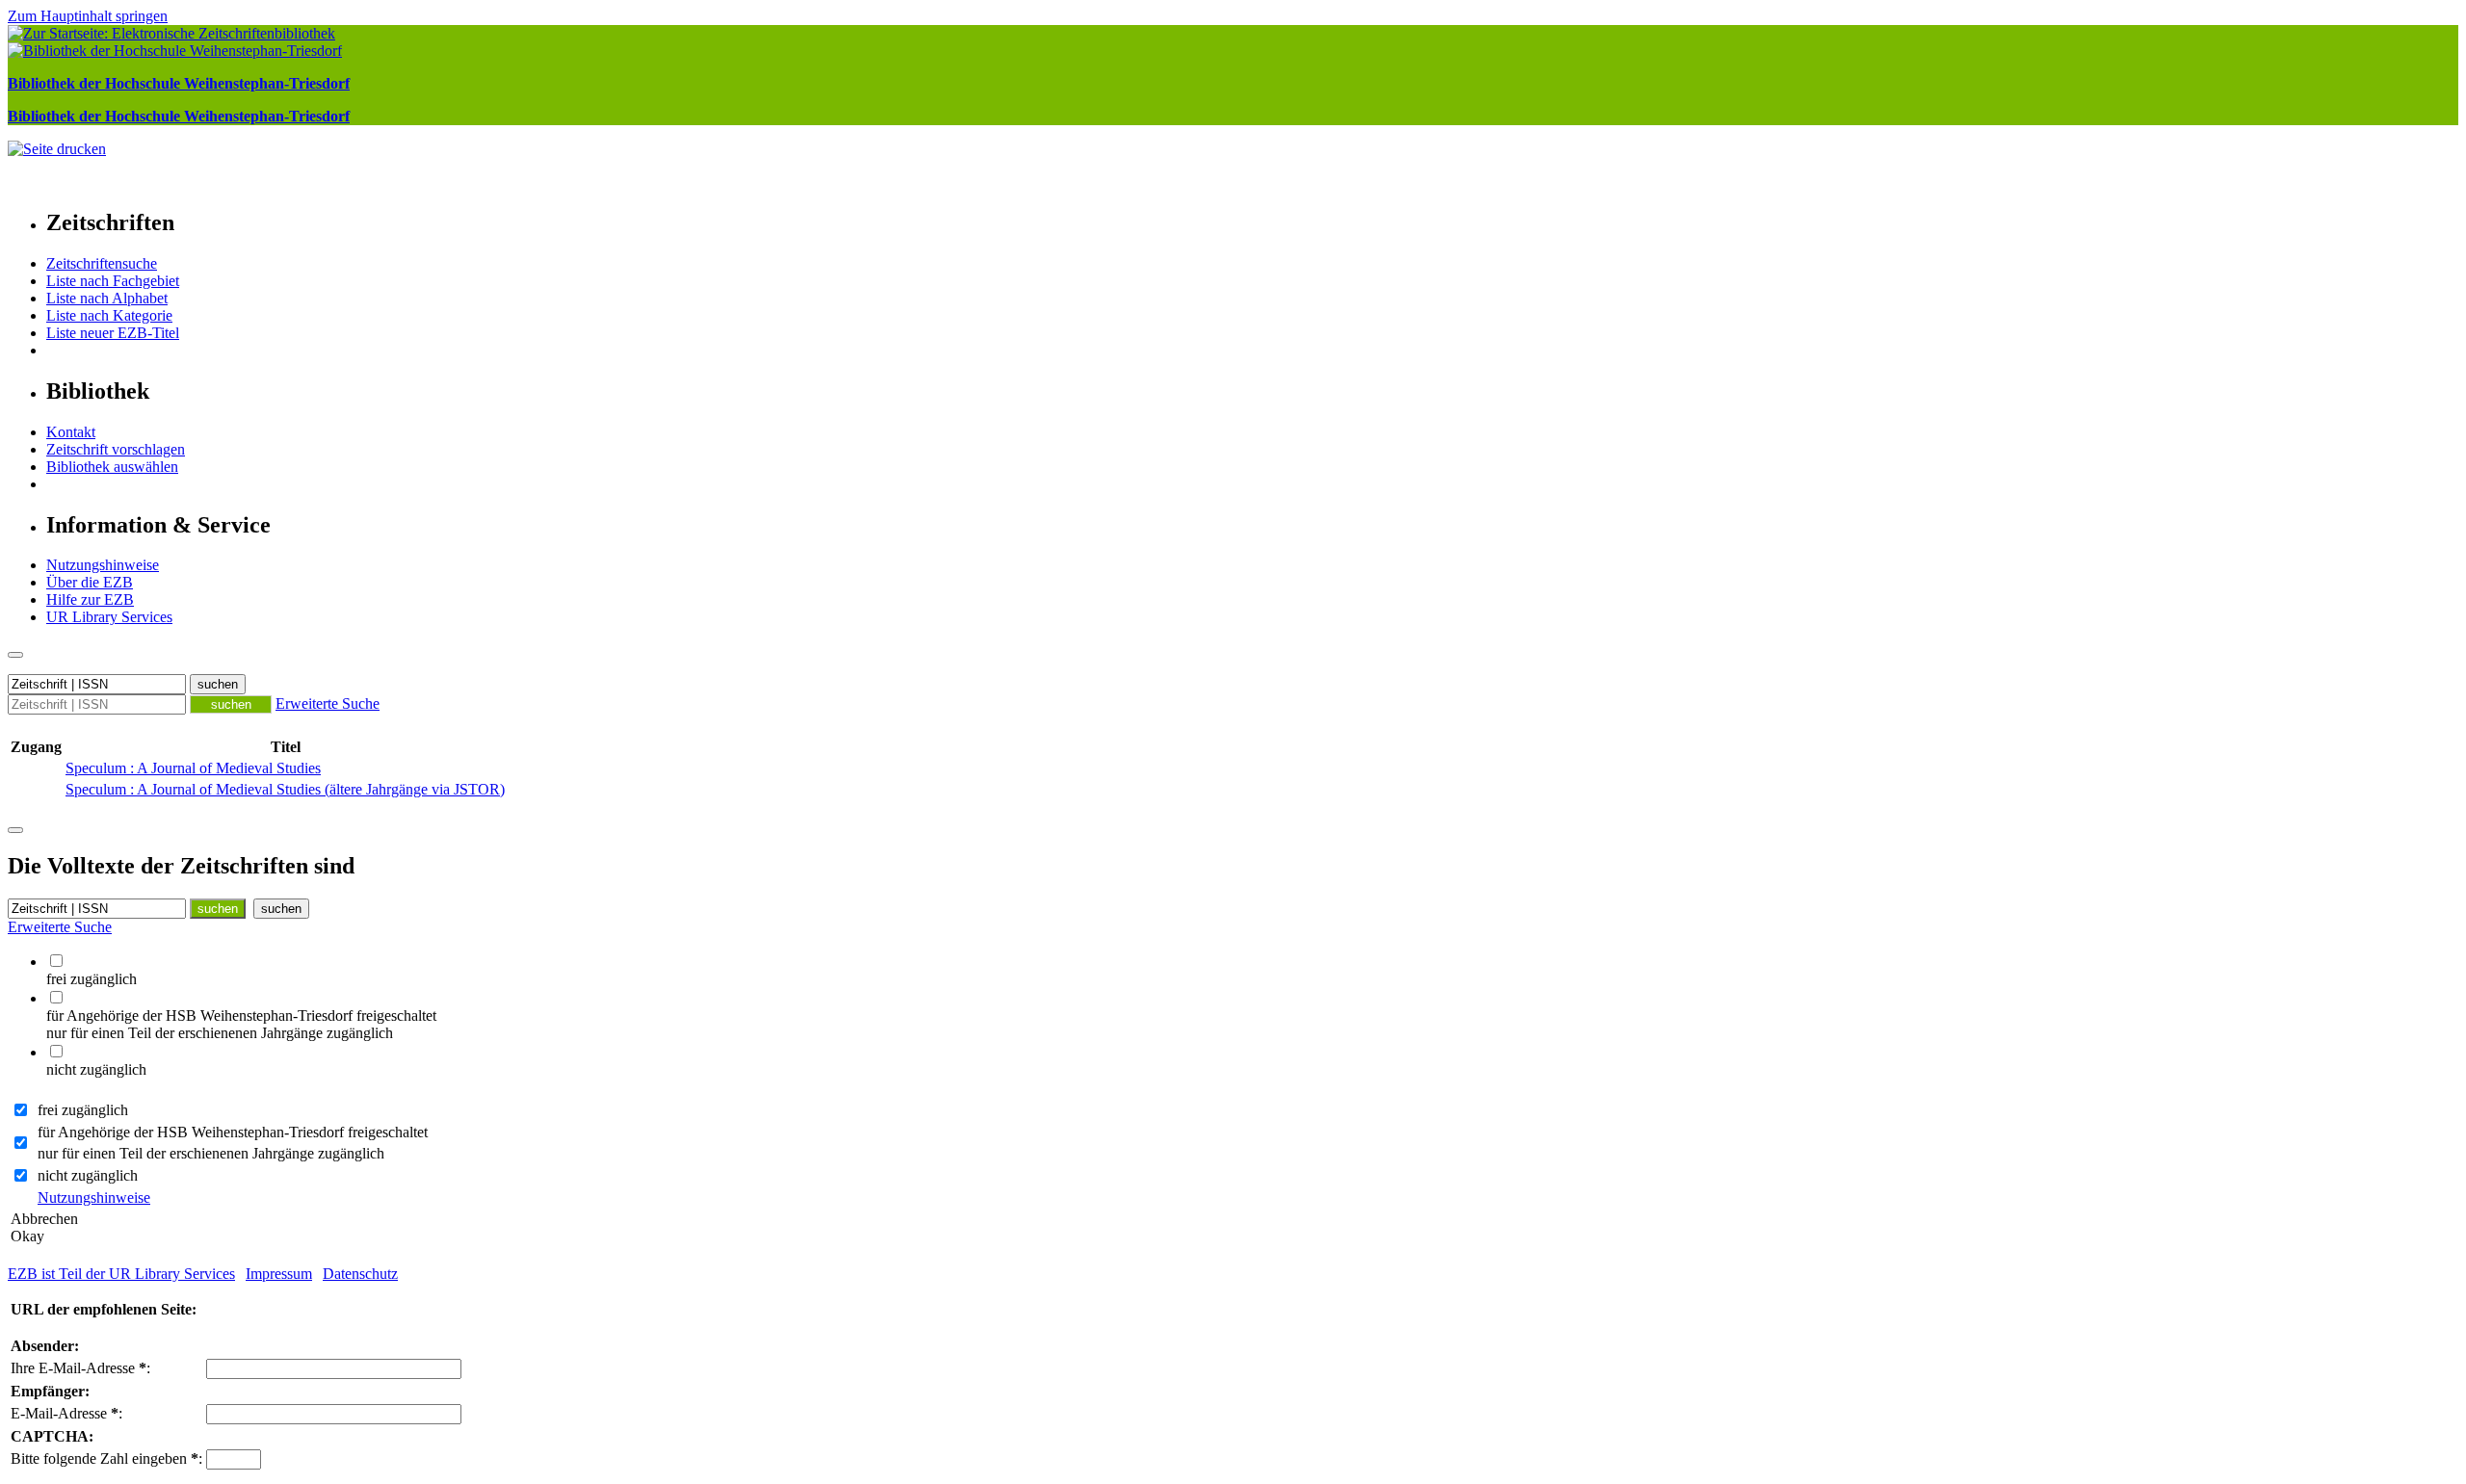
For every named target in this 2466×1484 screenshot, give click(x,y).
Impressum (279, 1274)
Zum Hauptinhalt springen (88, 16)
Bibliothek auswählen (112, 467)
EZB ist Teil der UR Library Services (121, 1274)
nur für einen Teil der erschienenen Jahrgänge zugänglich (211, 1153)
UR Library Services (109, 617)
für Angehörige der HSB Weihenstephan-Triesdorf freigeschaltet (233, 1132)
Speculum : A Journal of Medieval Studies (193, 768)
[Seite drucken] (57, 149)
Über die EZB (90, 582)
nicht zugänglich (88, 1175)
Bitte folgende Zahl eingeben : (106, 1458)
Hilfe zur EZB (90, 599)
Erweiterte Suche (328, 703)
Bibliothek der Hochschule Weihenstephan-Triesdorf (179, 83)
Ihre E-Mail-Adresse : (80, 1368)
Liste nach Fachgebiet (113, 281)
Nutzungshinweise (103, 565)
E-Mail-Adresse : (66, 1413)
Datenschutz (360, 1274)
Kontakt (71, 432)
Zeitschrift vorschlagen (116, 449)
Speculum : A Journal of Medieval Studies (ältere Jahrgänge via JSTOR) (285, 789)
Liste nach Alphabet (107, 298)
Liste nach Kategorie (109, 315)
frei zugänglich (83, 1110)
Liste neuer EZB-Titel (113, 333)
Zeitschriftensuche (102, 263)
